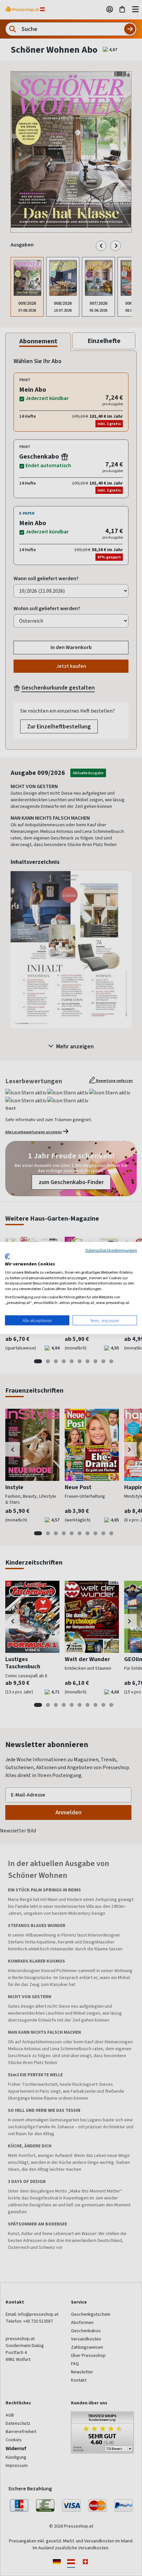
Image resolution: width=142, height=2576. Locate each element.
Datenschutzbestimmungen (111, 1250)
